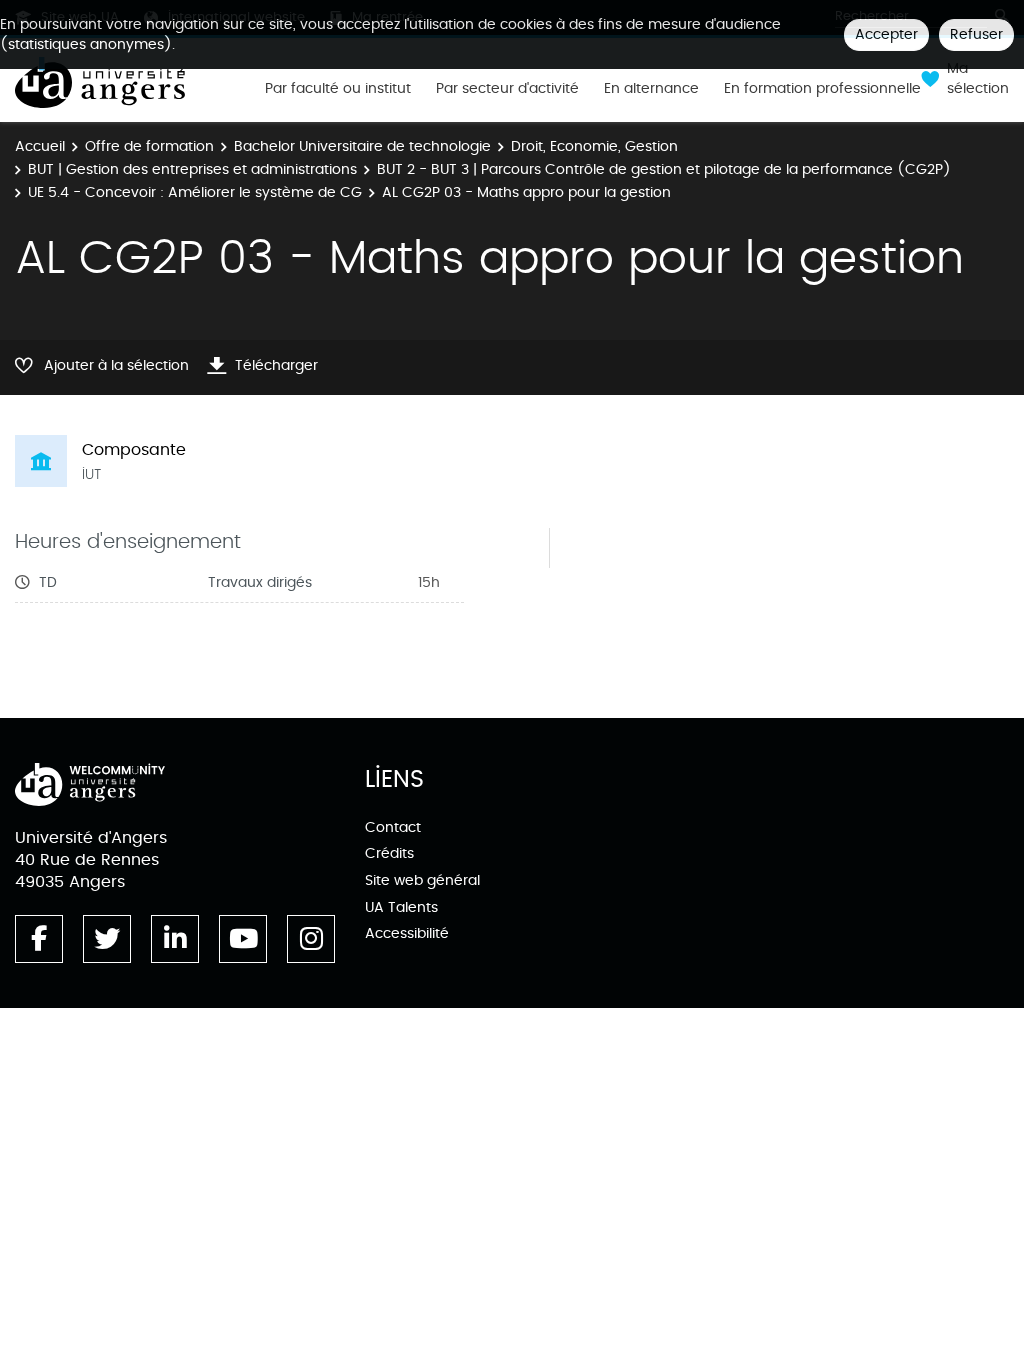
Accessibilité (407, 933)
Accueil (40, 146)
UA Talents (401, 907)
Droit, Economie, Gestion (594, 146)
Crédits (389, 853)
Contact (393, 827)
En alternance (651, 89)
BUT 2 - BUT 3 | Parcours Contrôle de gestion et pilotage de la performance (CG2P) (664, 169)
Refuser (976, 34)
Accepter (886, 34)
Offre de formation (149, 146)
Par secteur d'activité (507, 89)
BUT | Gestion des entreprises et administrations (192, 169)
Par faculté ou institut (338, 89)
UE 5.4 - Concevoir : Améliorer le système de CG (195, 192)
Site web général (422, 880)
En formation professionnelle (822, 89)
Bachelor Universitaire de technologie (362, 146)
